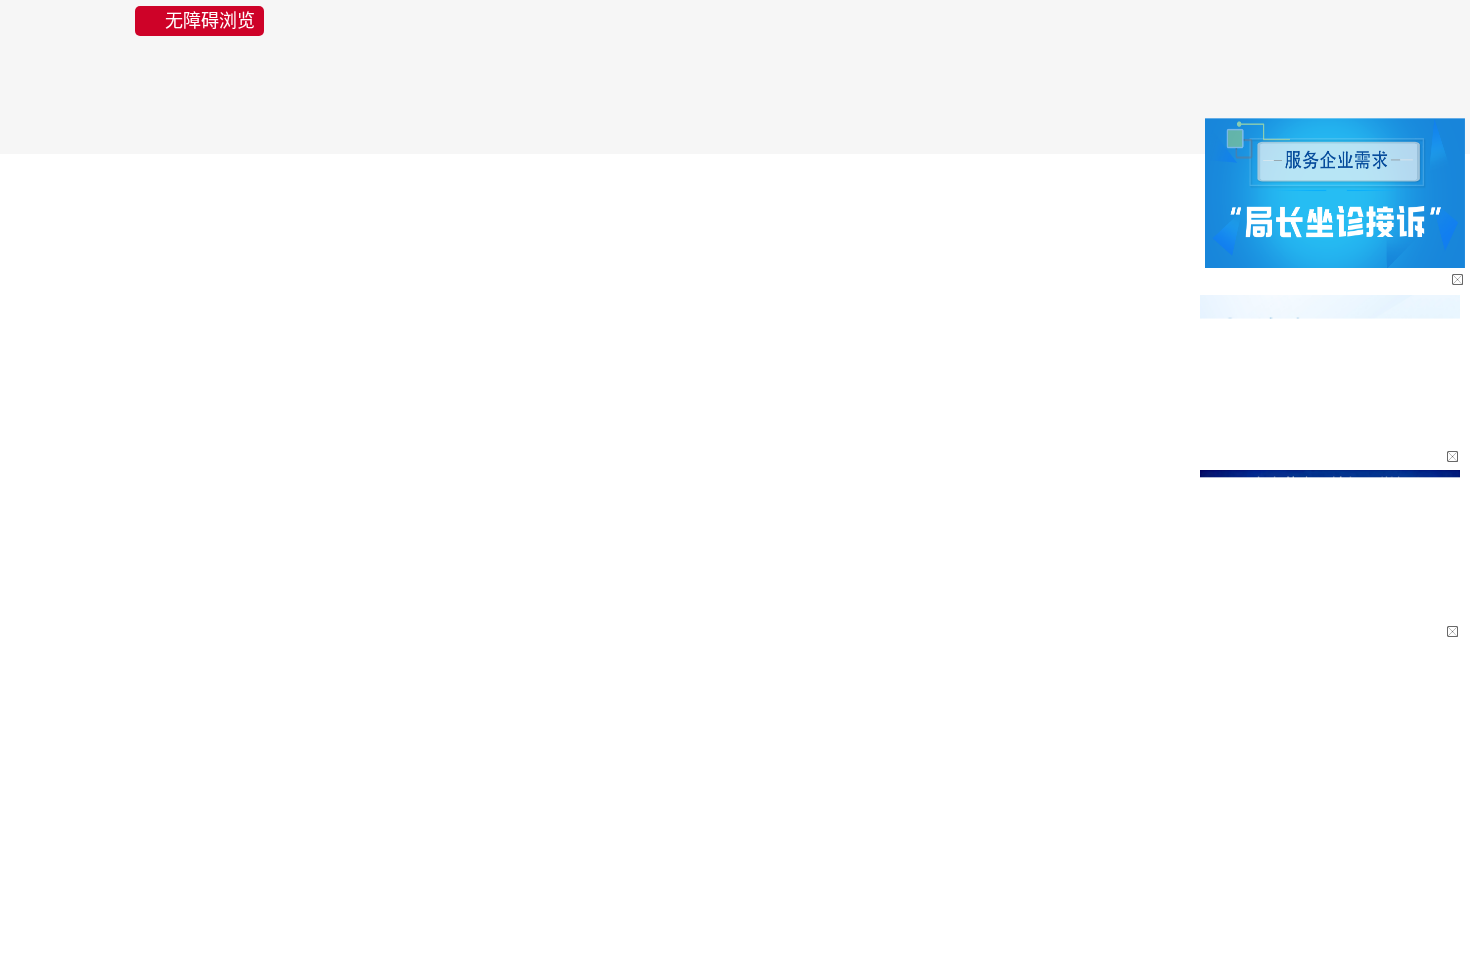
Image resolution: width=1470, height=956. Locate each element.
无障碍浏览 (210, 21)
